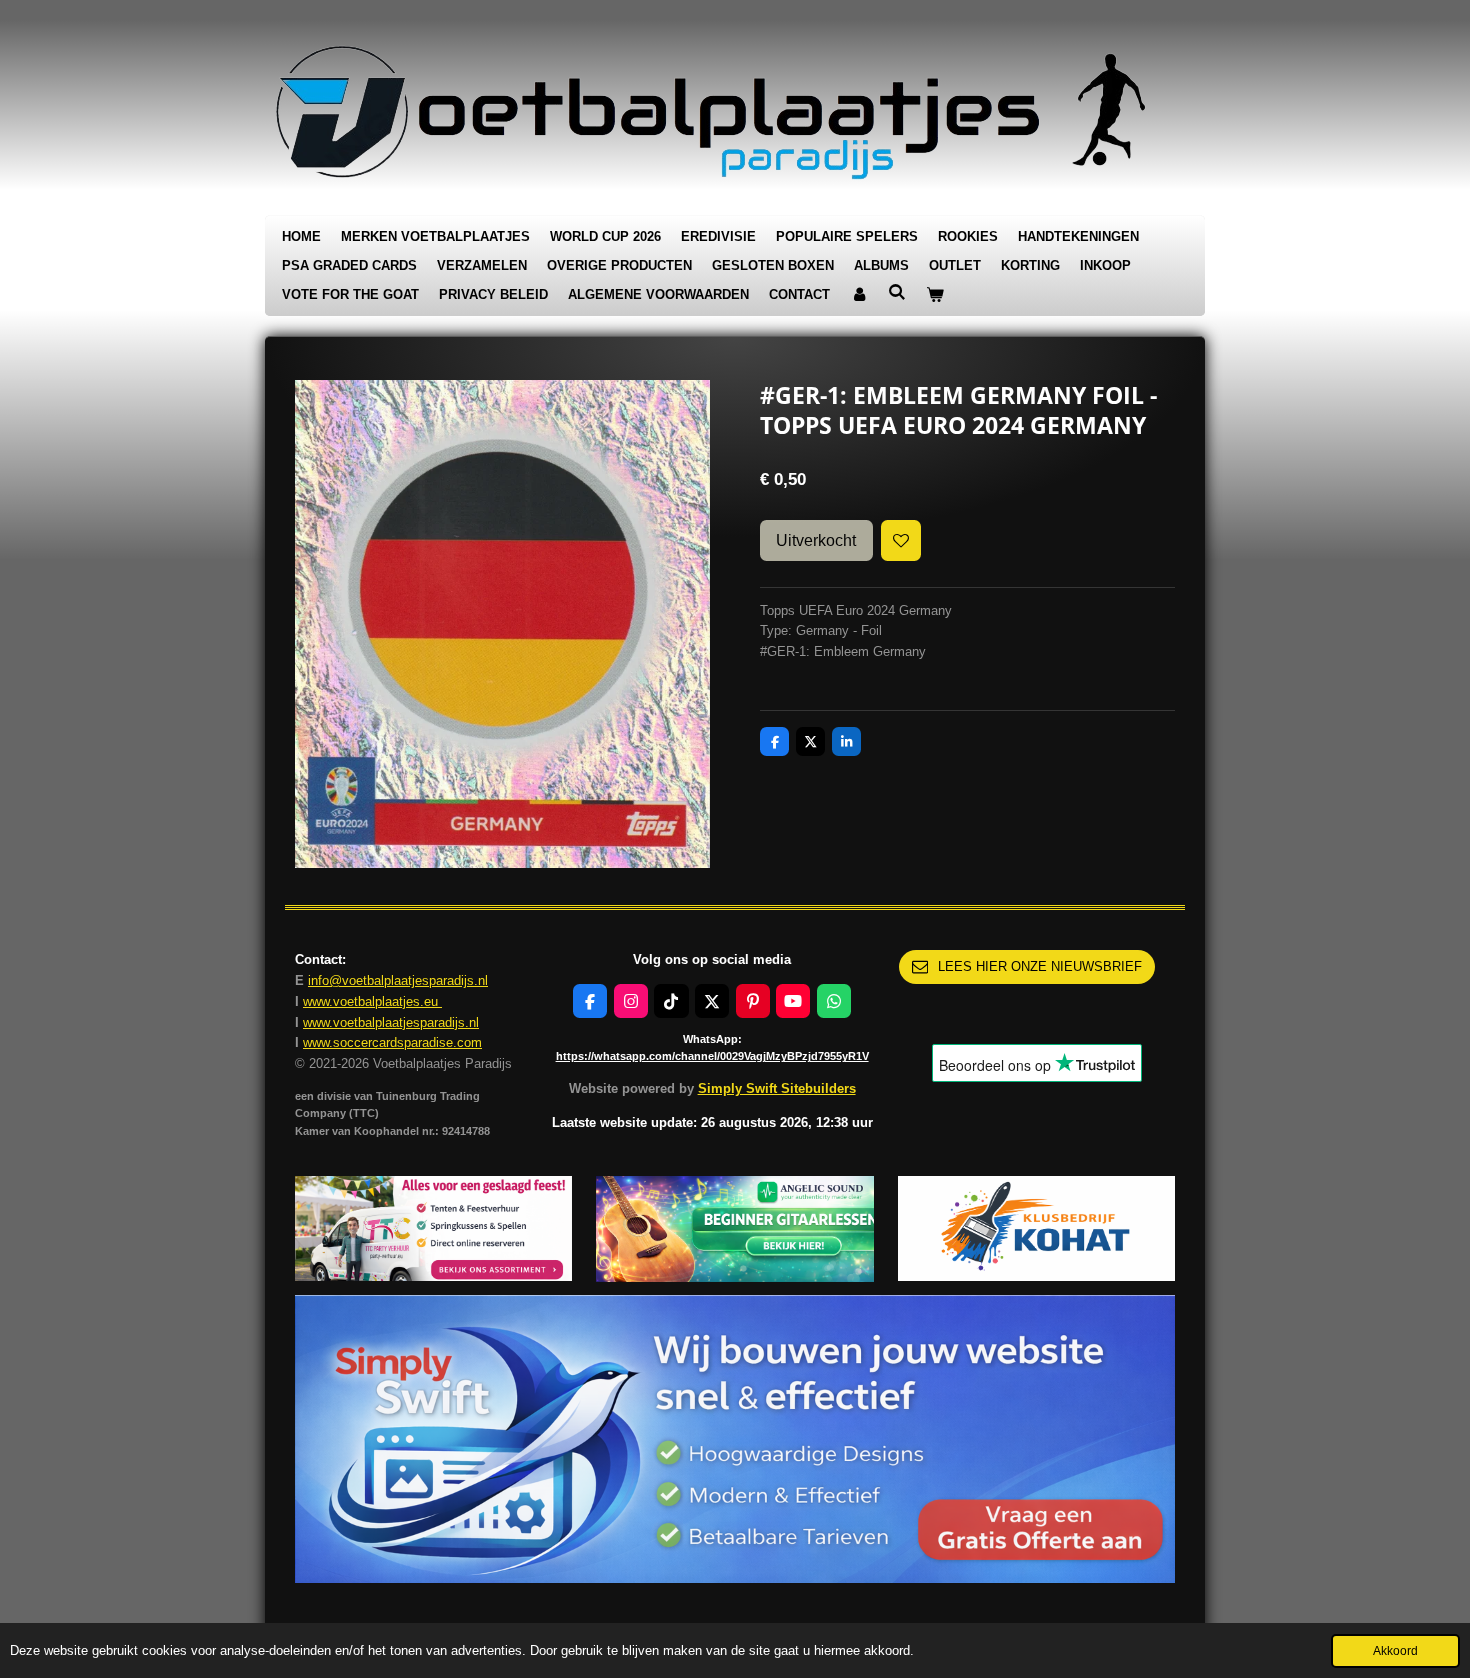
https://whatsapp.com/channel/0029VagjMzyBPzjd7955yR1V (712, 1056)
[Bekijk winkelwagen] (935, 295)
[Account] (859, 295)
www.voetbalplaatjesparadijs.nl (391, 1022)
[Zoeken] (897, 292)
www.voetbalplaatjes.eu (372, 1001)
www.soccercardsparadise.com (392, 1042)
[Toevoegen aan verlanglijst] (901, 540)
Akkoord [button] (1395, 1650)
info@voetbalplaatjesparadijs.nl (398, 980)
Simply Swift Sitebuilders (777, 1088)
